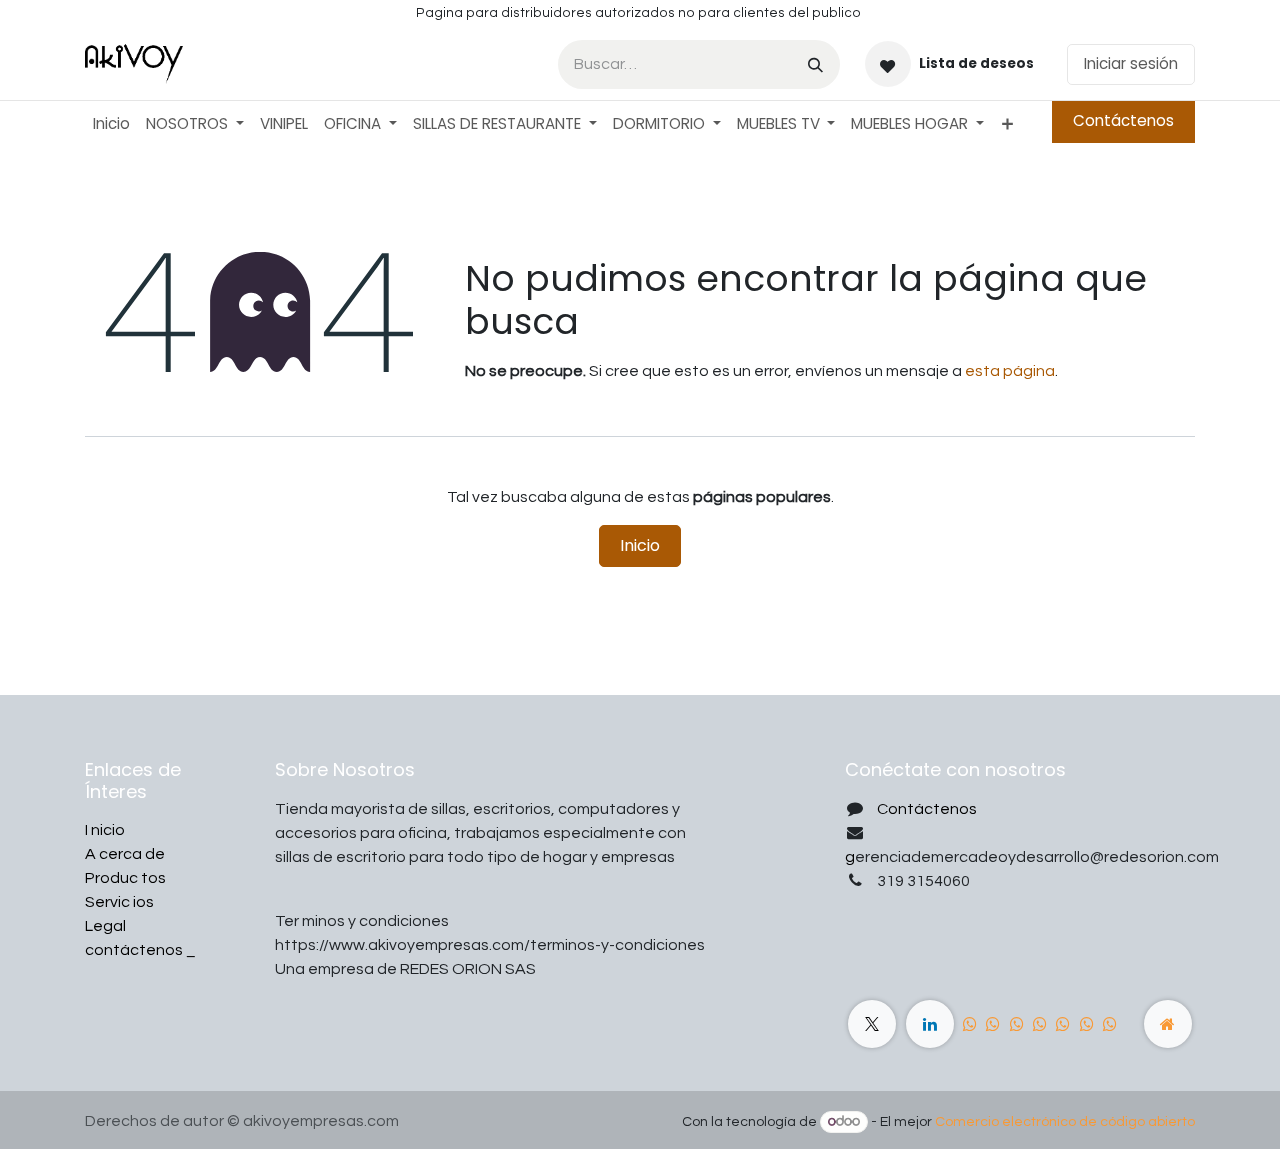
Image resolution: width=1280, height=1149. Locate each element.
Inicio (640, 545)
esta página (1010, 371)
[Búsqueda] (815, 64)
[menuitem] (111, 124)
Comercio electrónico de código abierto (1065, 1122)
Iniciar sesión (1131, 63)
